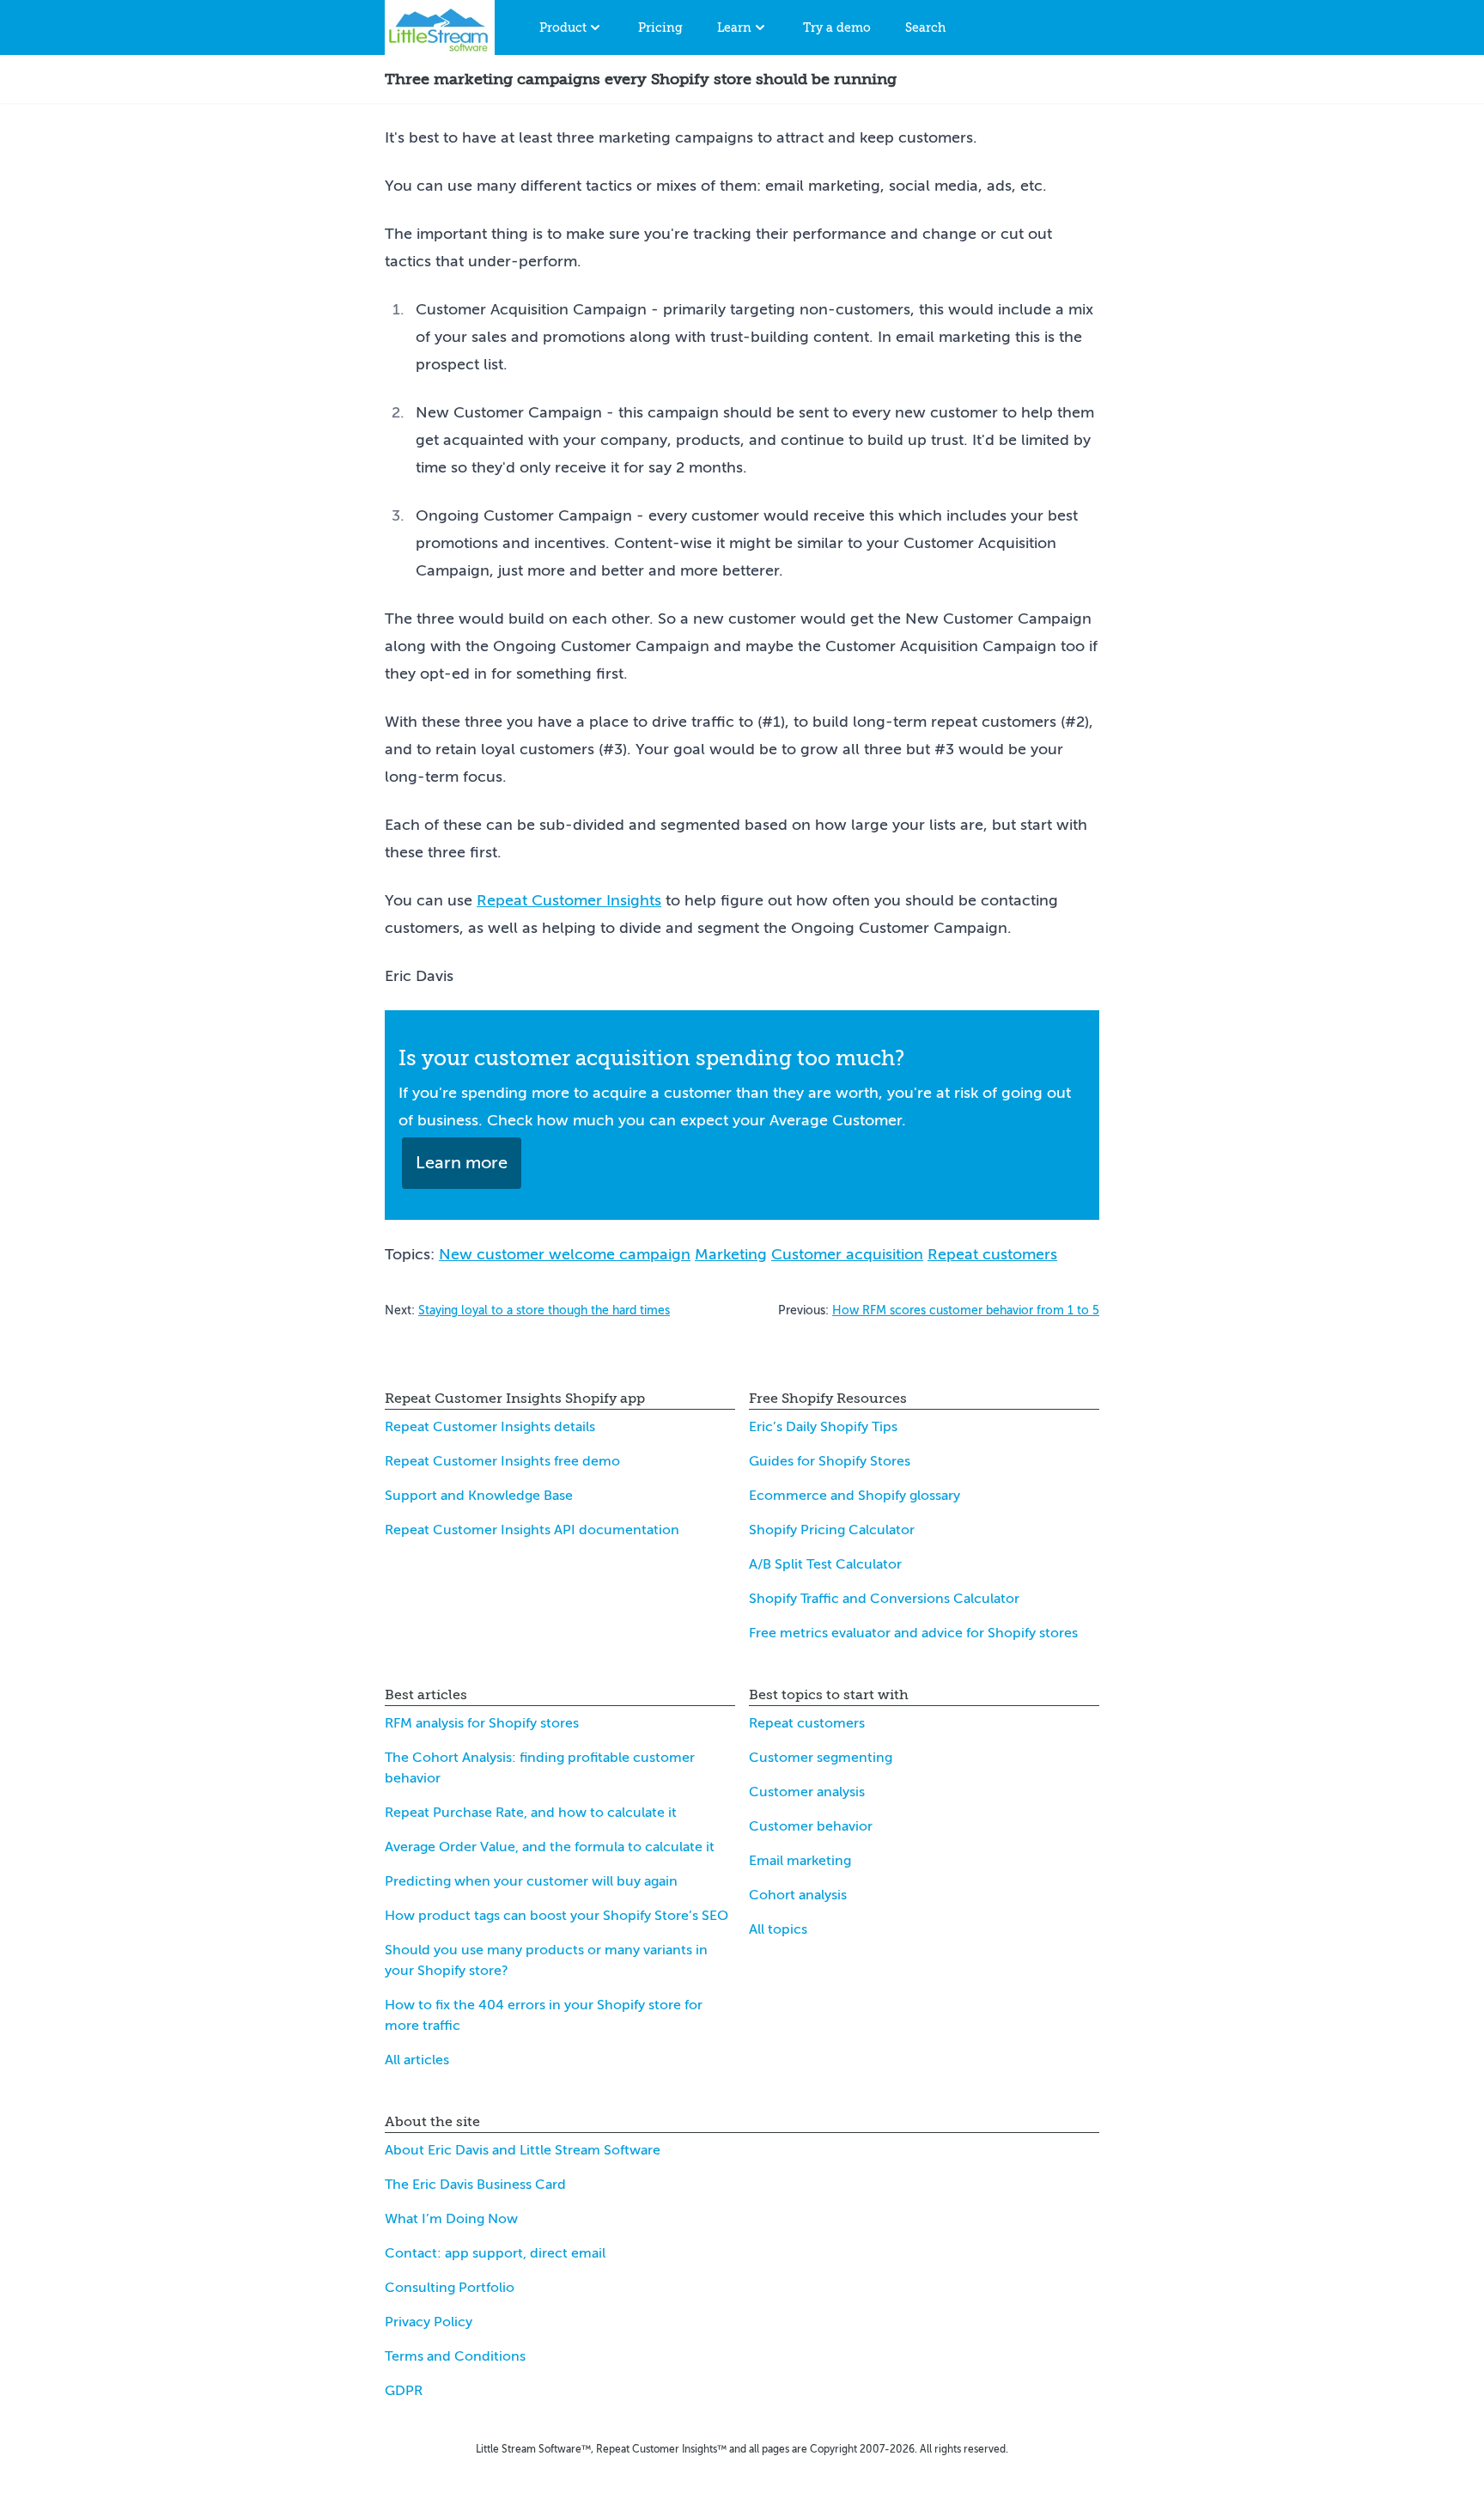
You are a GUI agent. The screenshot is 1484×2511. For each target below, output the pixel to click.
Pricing (660, 27)
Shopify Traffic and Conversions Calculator (884, 1599)
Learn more (462, 1163)
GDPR (404, 2391)
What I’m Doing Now (451, 2219)
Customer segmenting (821, 1758)
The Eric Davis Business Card (475, 2185)
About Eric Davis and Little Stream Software (523, 2150)
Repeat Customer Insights (569, 900)
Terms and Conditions (455, 2356)
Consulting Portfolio (450, 2288)
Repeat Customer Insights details (490, 1427)
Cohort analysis (798, 1895)
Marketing (731, 1254)
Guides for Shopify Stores (830, 1461)
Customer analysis (807, 1792)
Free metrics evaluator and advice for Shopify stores (913, 1633)
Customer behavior (811, 1826)
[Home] (440, 27)
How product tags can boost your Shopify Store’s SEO (556, 1916)
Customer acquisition (847, 1254)
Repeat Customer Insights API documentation (532, 1530)
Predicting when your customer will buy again (531, 1881)
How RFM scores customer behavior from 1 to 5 (966, 1310)
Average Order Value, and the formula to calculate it (550, 1847)
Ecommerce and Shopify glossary (855, 1496)
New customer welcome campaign (565, 1254)
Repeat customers (992, 1254)
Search (925, 27)
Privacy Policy (429, 2322)
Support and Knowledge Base (479, 1496)
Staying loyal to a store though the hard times (544, 1310)
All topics (778, 1929)
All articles (417, 2060)
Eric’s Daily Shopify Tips (823, 1427)
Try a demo (837, 27)
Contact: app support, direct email (495, 2253)
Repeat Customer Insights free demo (502, 1461)
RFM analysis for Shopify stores (482, 1723)
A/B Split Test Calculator (825, 1564)
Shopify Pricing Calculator (832, 1530)
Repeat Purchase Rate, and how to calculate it (531, 1813)
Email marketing (800, 1861)
